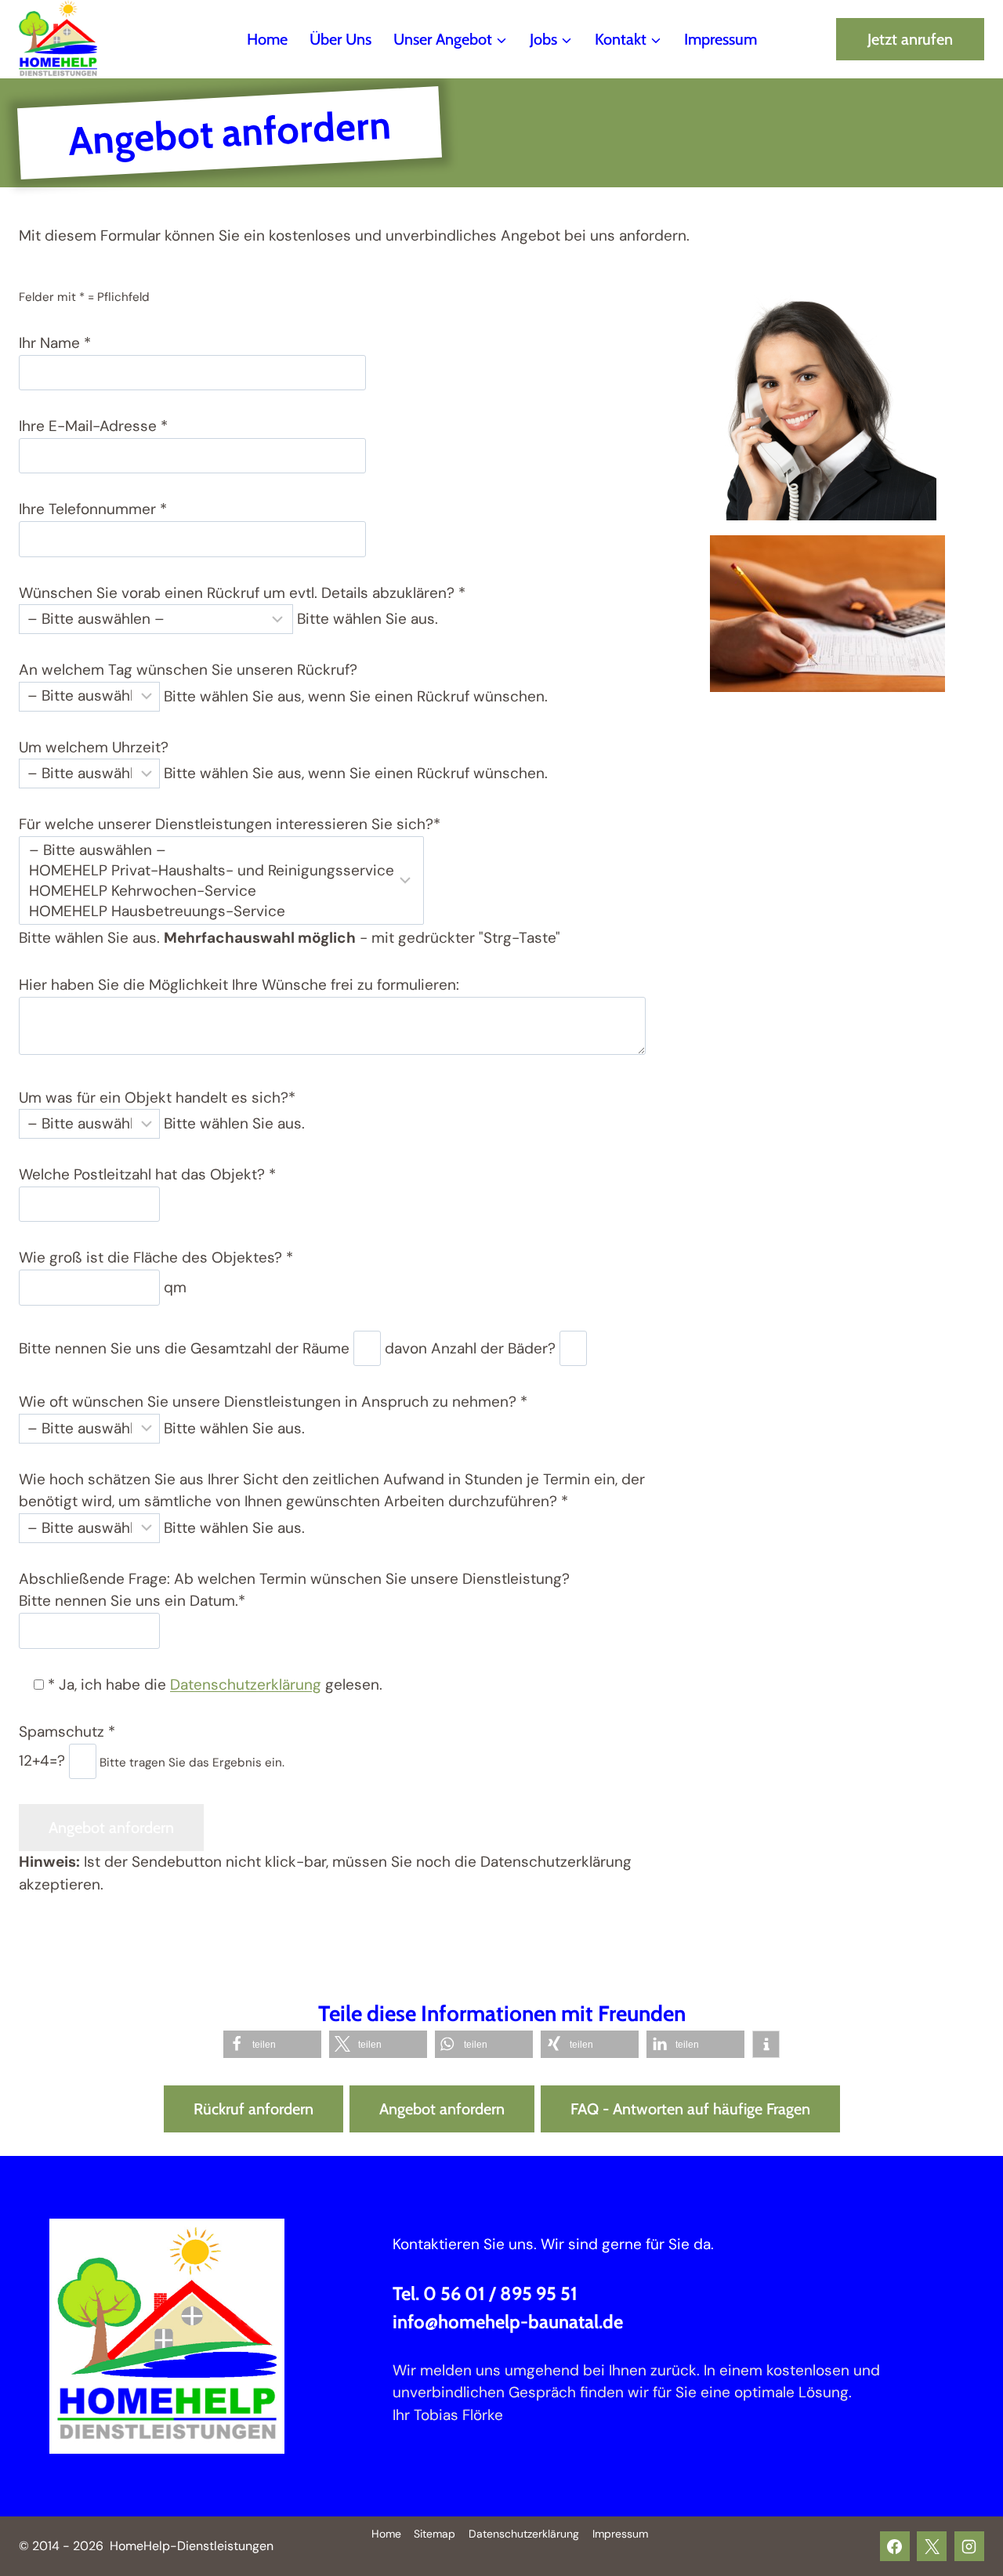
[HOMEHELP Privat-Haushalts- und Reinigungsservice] (212, 871)
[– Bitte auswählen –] (212, 850)
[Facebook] (895, 2546)
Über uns (340, 39)
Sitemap (435, 2534)
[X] (932, 2546)
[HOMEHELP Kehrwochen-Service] (212, 891)
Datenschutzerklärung (246, 1685)
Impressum (721, 39)
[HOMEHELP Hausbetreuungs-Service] (212, 911)
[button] (272, 2044)
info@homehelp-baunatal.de (508, 2322)
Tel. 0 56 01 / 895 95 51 (485, 2293)
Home (267, 39)
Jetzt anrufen (910, 39)
